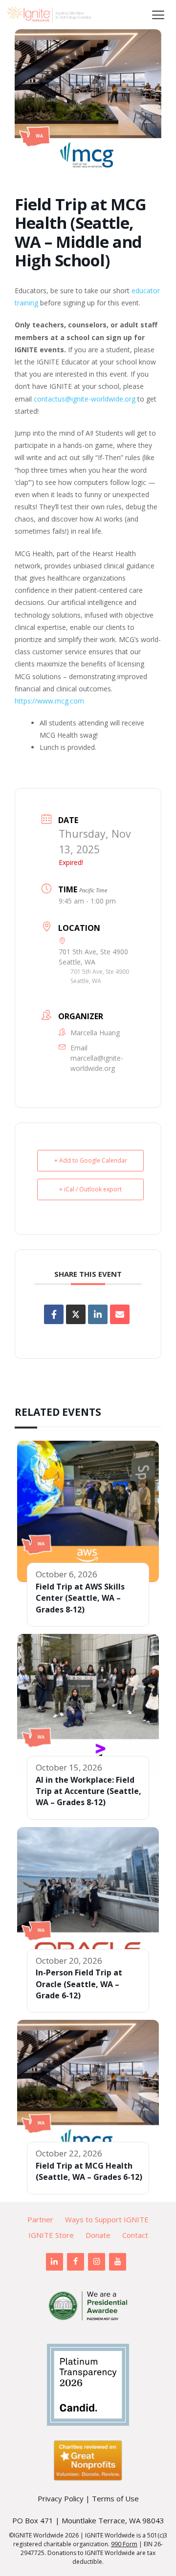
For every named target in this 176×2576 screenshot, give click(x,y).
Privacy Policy (61, 2498)
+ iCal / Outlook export (90, 1189)
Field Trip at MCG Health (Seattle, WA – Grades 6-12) (89, 2171)
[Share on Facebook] (54, 1314)
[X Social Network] (76, 1314)
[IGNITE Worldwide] (49, 15)
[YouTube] (118, 2262)
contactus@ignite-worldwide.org (85, 399)
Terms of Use (115, 2498)
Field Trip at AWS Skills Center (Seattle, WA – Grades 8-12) (80, 1598)
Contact (135, 2235)
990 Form (124, 2544)
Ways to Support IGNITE (107, 2219)
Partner (40, 2219)
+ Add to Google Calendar (91, 1160)
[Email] (120, 1314)
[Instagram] (97, 2262)
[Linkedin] (98, 1314)
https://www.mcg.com (49, 701)
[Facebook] (76, 2262)
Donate (98, 2235)
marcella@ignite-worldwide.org (97, 1063)
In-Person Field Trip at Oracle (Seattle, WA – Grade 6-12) (79, 1984)
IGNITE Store (51, 2235)
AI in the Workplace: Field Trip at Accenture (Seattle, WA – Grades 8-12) (88, 1791)
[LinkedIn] (55, 2262)
